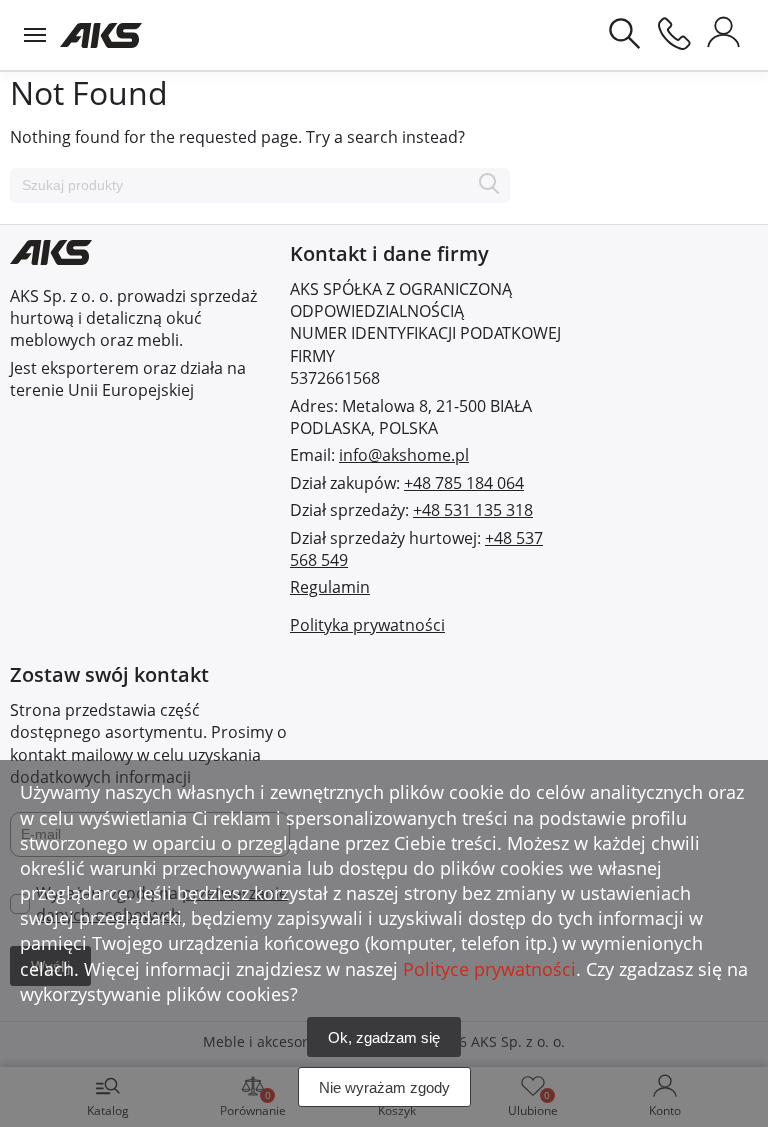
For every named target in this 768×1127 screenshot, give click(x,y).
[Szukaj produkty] (489, 185)
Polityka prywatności (367, 625)
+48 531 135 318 (473, 510)
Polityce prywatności (489, 969)
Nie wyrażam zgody (384, 1087)
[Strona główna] (101, 35)
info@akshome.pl (404, 455)
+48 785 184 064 (464, 483)
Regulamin (330, 587)
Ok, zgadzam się (384, 1037)
